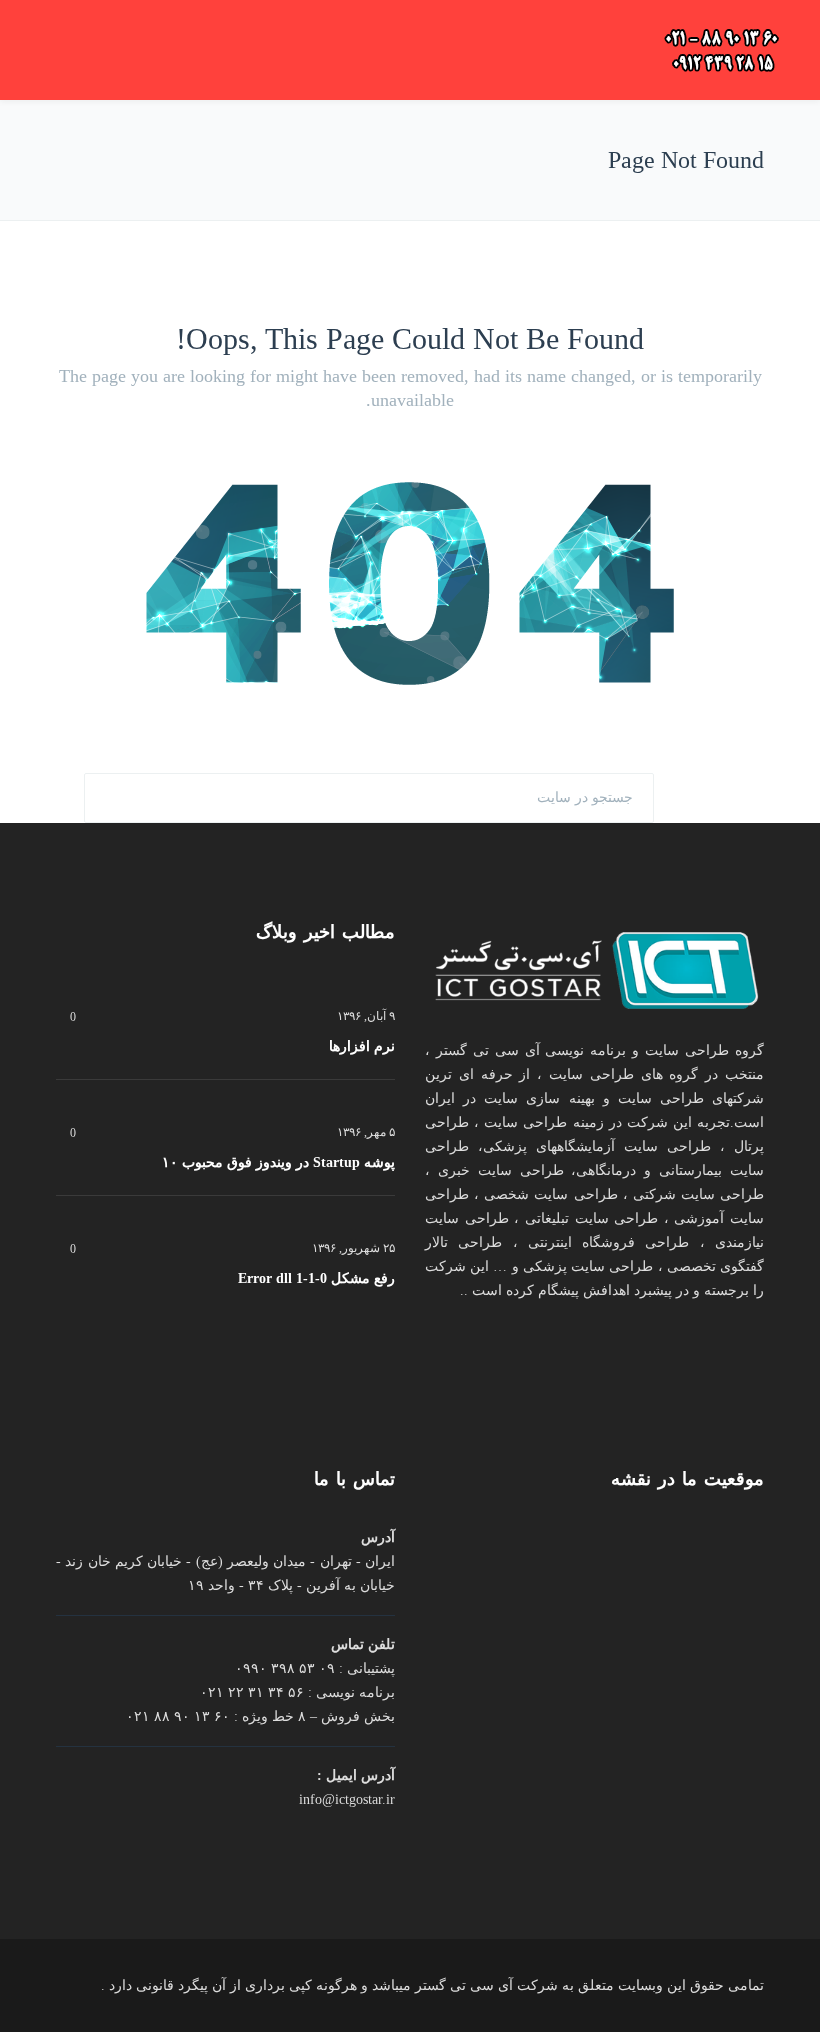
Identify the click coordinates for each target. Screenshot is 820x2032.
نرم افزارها (362, 1046)
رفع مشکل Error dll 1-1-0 (316, 1278)
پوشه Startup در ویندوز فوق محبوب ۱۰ (278, 1162)
